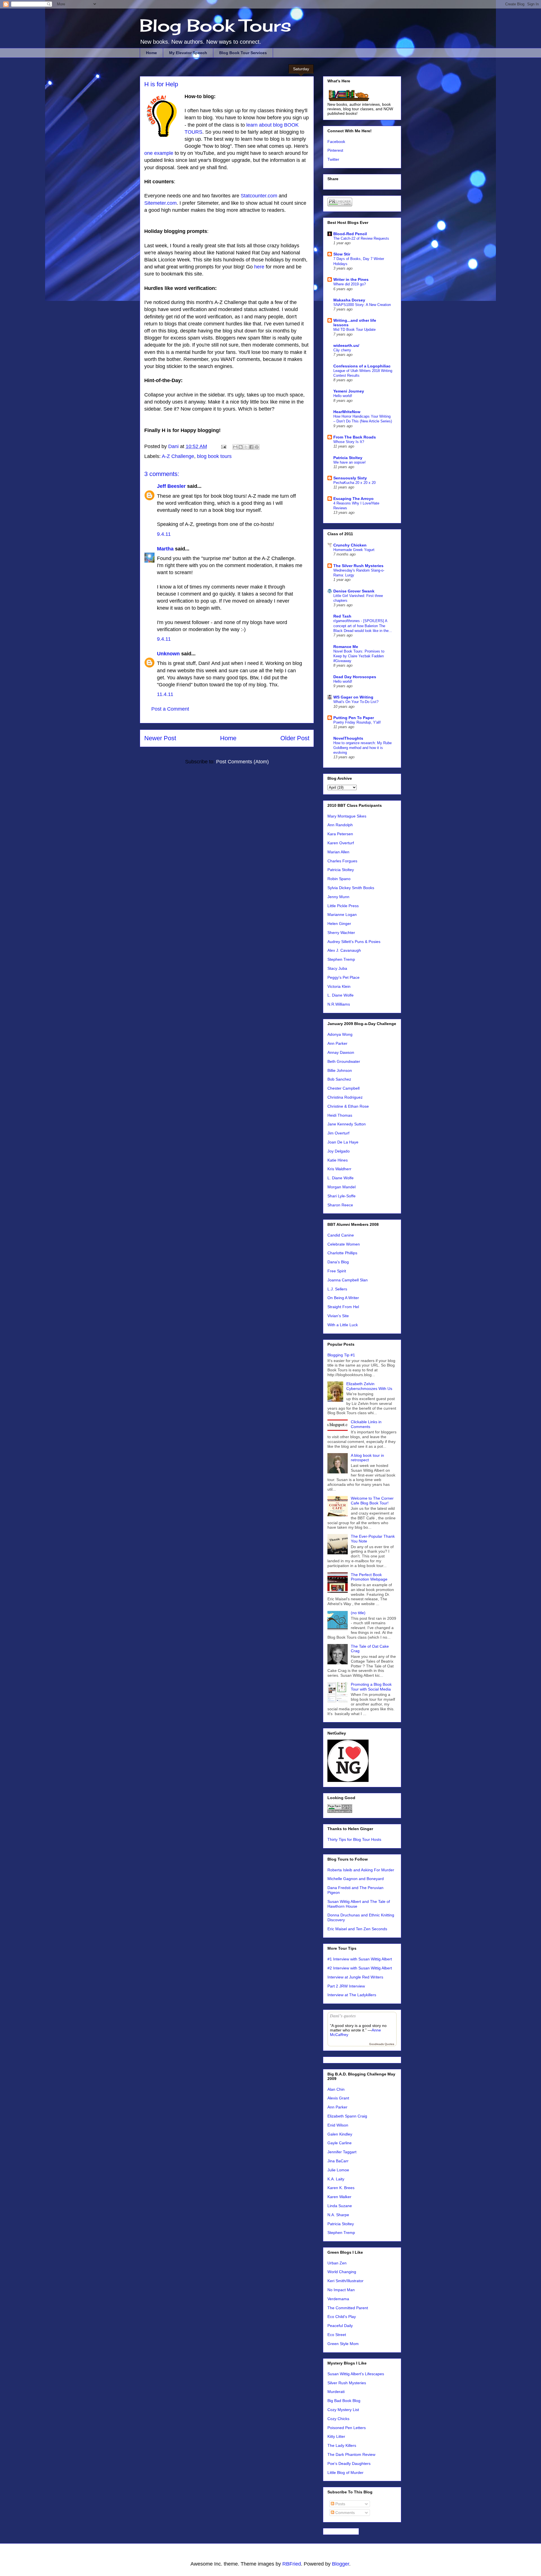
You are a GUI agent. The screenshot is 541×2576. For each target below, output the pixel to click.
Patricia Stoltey (348, 458)
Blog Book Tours (216, 25)
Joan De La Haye (343, 1142)
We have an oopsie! (350, 462)
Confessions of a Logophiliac (362, 366)
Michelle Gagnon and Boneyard (356, 1879)
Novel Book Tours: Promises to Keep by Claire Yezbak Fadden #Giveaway (359, 656)
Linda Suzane (340, 2206)
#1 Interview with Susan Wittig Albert (360, 1959)
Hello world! (343, 396)
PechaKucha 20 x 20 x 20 (354, 483)
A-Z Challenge (178, 456)
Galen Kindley (340, 2134)
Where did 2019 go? (350, 284)
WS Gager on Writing (353, 697)
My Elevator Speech (188, 53)
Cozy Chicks (338, 2419)
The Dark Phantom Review (351, 2454)
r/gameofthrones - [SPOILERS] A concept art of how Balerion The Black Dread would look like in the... (363, 626)
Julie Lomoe (338, 2170)
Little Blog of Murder (345, 2473)
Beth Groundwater (344, 1061)
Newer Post (160, 738)
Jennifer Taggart (342, 2152)
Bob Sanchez (339, 1079)
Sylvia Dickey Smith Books (351, 888)
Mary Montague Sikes (347, 816)
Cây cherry (342, 350)
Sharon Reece (340, 1205)
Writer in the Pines (351, 279)
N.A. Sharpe (338, 2215)
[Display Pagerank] (340, 1812)
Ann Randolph (340, 825)
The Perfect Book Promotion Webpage (369, 1577)
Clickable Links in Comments (366, 1424)
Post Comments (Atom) (242, 762)
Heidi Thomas (340, 1115)
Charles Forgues (342, 861)
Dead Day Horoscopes (355, 677)
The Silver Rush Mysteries (358, 566)
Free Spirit (337, 1271)
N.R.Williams (339, 1004)
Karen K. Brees (341, 2188)
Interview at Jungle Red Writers (355, 1977)
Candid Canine (341, 1235)
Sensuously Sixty (350, 478)
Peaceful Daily (340, 2326)
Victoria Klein (339, 986)
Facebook (336, 142)
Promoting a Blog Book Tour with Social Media (371, 1687)
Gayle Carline (340, 2143)
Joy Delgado (339, 1151)
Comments (344, 2513)
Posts (340, 2504)
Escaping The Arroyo (353, 499)
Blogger (341, 2564)
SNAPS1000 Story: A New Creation (362, 305)
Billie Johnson (340, 1070)
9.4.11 (164, 534)
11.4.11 (165, 694)
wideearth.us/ (346, 345)
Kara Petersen (340, 834)
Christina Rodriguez (345, 1097)
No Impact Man (341, 2290)
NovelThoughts (348, 738)
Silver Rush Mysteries (347, 2383)
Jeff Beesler (171, 486)
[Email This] (235, 447)
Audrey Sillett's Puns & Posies (354, 942)
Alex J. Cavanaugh (344, 950)
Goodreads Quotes (382, 2044)
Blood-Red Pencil (350, 234)
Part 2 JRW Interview (346, 1986)
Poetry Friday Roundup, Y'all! (357, 722)
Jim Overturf (338, 1133)
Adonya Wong (340, 1034)
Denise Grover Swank (354, 591)
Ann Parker (337, 1043)
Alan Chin (336, 2089)
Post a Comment (170, 709)
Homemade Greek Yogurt (354, 550)
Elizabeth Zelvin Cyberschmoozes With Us (369, 1386)
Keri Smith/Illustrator (345, 2281)
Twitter (333, 159)
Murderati (336, 2392)
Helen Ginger (339, 924)
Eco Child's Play (342, 2317)
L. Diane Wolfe (341, 995)
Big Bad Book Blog (344, 2401)
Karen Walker (339, 2197)
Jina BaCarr (338, 2161)
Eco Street (337, 2335)
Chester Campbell (343, 1088)
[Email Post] (223, 446)
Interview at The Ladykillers (352, 1995)
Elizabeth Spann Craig (347, 2116)
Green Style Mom (343, 2344)
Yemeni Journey (349, 391)
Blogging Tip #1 (341, 1355)
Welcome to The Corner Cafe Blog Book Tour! (372, 1501)
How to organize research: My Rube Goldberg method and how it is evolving (362, 748)
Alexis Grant (338, 2098)
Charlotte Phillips (342, 1253)
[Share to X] (246, 447)
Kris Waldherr (339, 1169)
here (259, 267)
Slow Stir (342, 254)
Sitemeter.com (160, 203)
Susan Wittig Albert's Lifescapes (356, 2374)
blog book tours (214, 456)
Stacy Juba (337, 968)
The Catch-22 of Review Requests (361, 238)
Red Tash (342, 616)
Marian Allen (338, 852)
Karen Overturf (341, 843)
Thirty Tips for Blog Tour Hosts (354, 1839)
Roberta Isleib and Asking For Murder (361, 1870)
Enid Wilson (338, 2125)
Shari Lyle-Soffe (342, 1196)
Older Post (295, 738)
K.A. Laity (336, 2179)
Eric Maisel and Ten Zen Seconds (357, 1929)
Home (151, 53)
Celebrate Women (344, 1244)
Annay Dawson (341, 1052)
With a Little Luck (343, 1325)
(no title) (358, 1613)
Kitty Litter (336, 2436)
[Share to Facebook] (251, 447)
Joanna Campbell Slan (348, 1280)
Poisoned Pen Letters (347, 2428)
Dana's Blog (338, 1262)
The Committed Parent (348, 2308)
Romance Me (346, 647)
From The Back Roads (355, 437)
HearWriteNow (347, 412)
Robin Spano (339, 879)
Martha (165, 549)
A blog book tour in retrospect (367, 1458)
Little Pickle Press (343, 906)
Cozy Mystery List (343, 2410)
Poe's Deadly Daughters (349, 2463)
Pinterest (335, 150)
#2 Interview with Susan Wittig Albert (360, 1968)
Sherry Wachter (341, 933)
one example (159, 153)
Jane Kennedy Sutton (347, 1124)
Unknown (168, 654)
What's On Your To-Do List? (356, 702)
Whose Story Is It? (349, 442)
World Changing (342, 2272)
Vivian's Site (338, 1316)
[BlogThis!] (241, 447)
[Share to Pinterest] (257, 447)
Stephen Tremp (341, 959)
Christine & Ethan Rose (348, 1106)
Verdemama (338, 2299)
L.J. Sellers (337, 1289)
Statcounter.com (258, 196)
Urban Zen (337, 2263)
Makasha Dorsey (349, 300)
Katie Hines (338, 1160)
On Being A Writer (343, 1298)
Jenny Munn (338, 897)
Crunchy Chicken (350, 545)
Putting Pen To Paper (354, 718)
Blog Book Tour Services (243, 53)
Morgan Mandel (342, 1187)
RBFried (292, 2564)
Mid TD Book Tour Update (354, 330)
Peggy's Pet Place (343, 977)
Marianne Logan (342, 915)
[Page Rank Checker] (340, 205)
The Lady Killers (342, 2445)
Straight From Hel (343, 1307)
